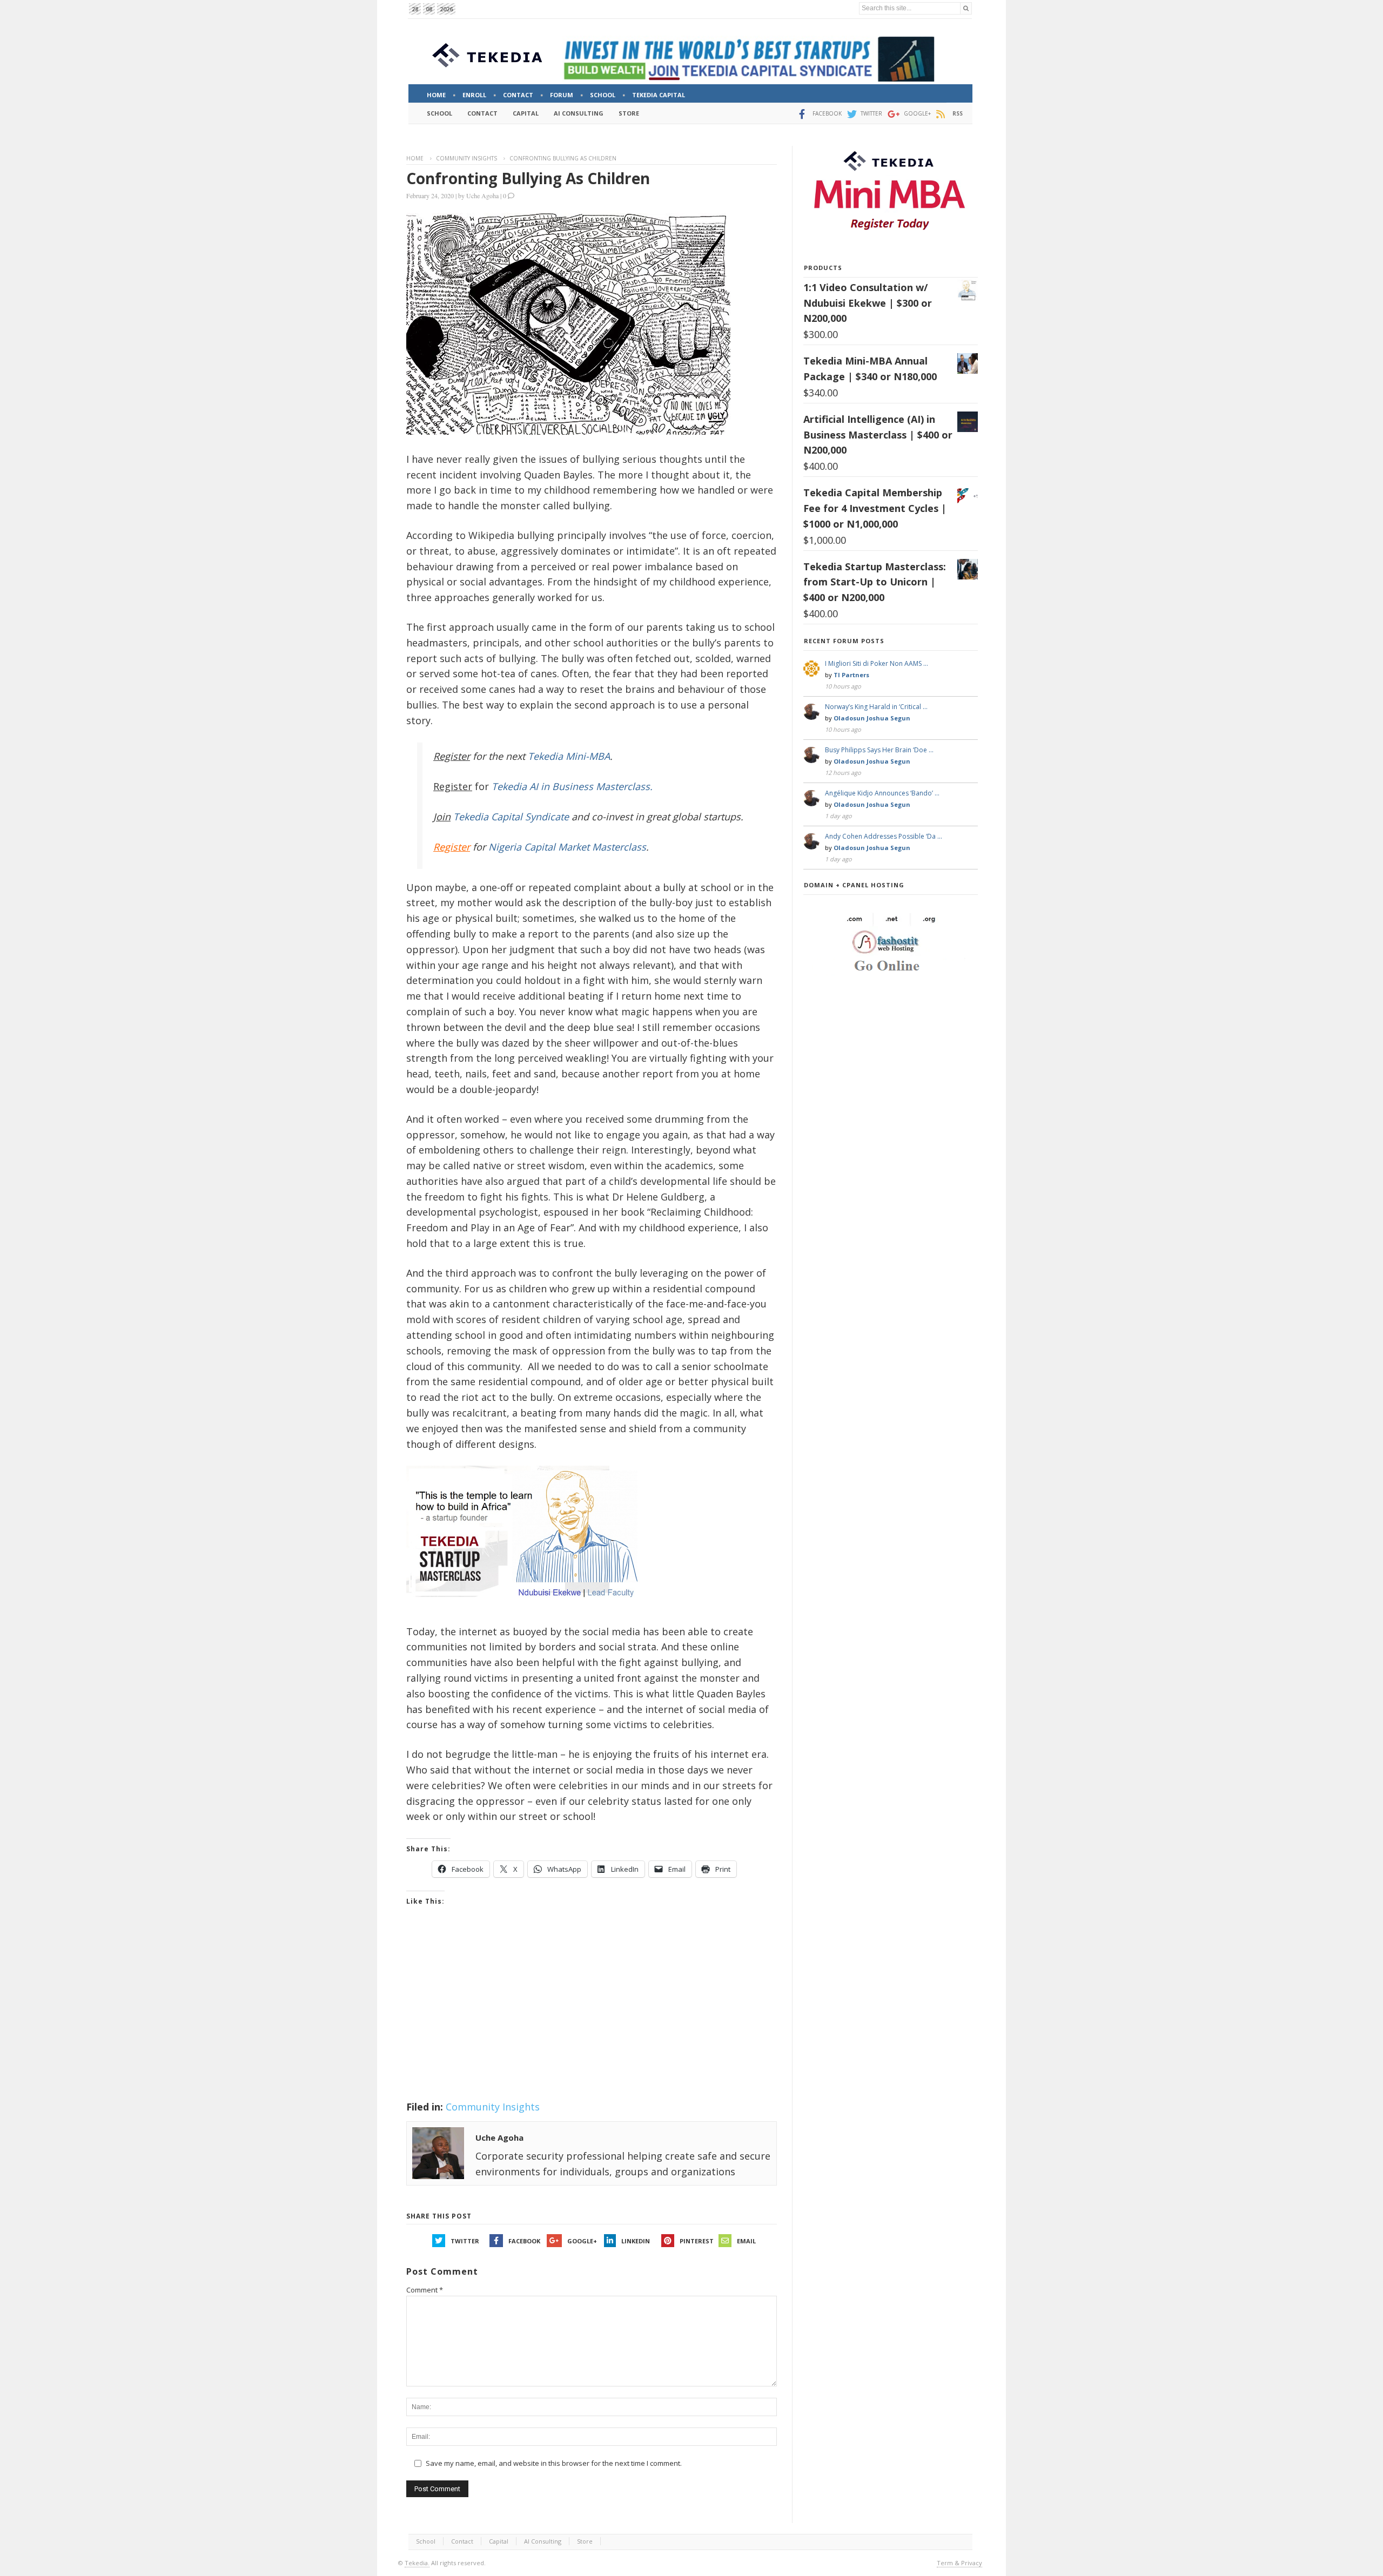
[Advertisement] (592, 2017)
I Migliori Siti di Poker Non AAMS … (877, 663)
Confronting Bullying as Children (528, 178)
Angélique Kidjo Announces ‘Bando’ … (882, 793)
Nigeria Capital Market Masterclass (567, 847)
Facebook (524, 2241)
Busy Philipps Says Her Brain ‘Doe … (879, 750)
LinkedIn (636, 2241)
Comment (425, 2290)
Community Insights (466, 158)
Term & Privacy (959, 2563)
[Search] (966, 8)
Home (415, 158)
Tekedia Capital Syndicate (510, 817)
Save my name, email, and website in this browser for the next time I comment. (554, 2463)
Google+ (582, 2241)
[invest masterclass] (528, 1611)
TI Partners (851, 675)
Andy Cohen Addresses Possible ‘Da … (884, 836)
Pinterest (697, 2241)
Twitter (465, 2241)
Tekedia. (417, 2563)
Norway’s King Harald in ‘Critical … (876, 707)
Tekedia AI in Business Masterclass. (572, 786)
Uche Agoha (482, 195)
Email (746, 2241)
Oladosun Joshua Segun (872, 718)
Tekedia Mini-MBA (569, 756)
